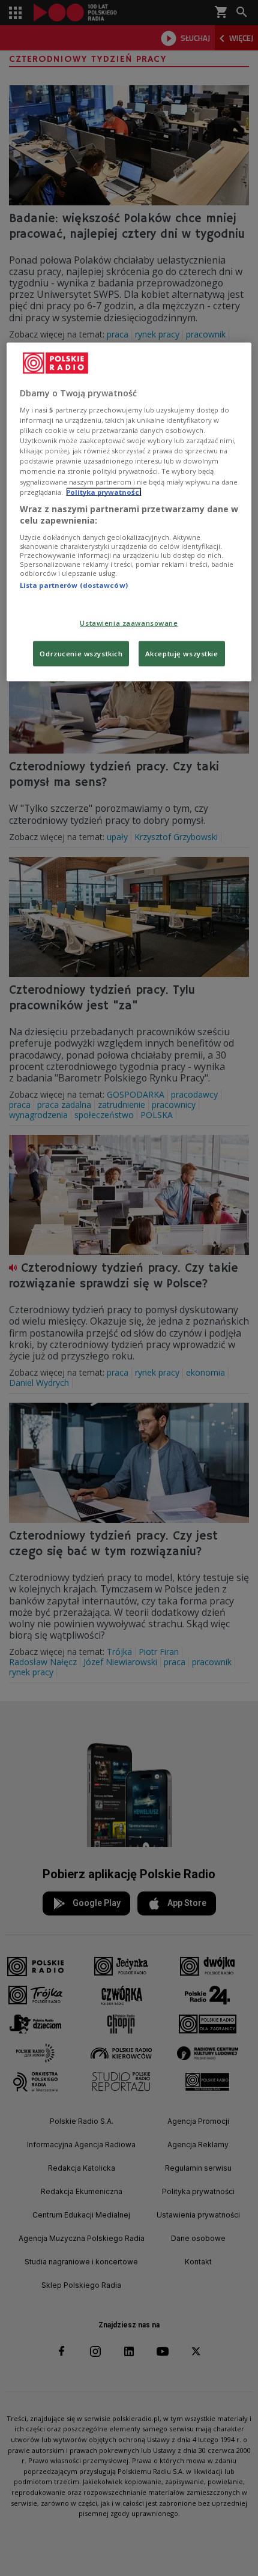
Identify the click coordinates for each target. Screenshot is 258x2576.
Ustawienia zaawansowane (129, 623)
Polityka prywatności (104, 491)
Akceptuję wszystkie (182, 654)
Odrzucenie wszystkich (81, 654)
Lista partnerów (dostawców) (74, 585)
